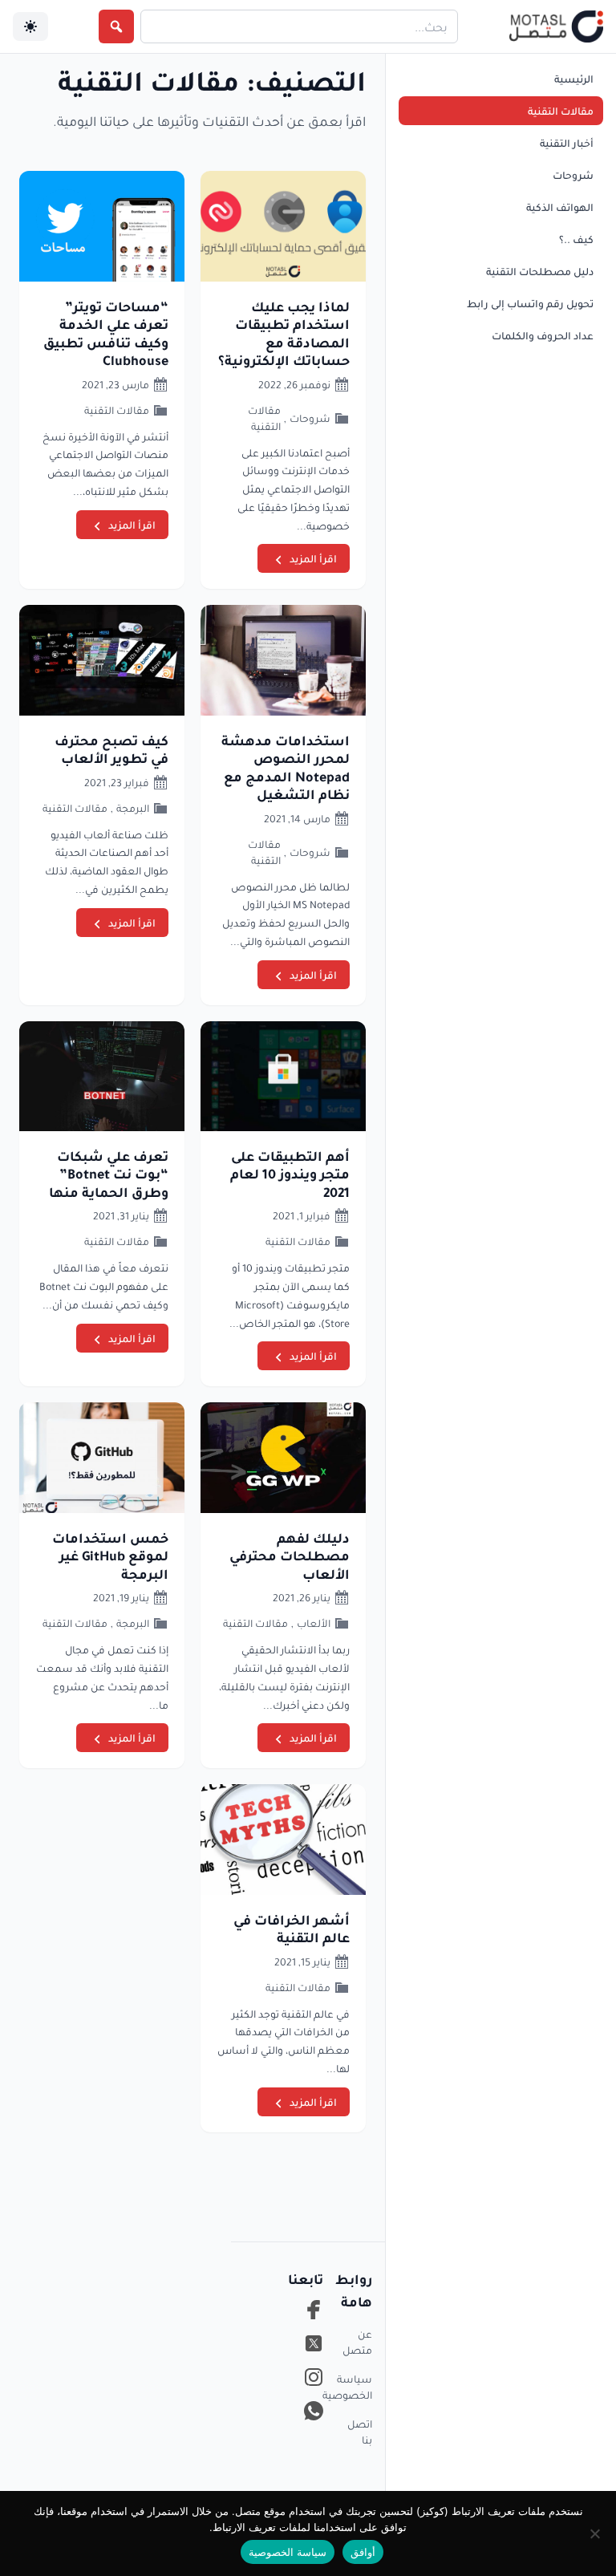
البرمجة (133, 808)
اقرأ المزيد (313, 558)
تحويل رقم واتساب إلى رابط (530, 303)
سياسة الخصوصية (357, 2387)
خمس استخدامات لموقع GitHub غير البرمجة (110, 1556)
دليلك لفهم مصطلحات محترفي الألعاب (290, 1556)
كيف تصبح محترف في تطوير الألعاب (111, 749)
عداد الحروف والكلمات (543, 335)
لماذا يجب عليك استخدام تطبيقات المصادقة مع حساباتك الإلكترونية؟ (284, 333)
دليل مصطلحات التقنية (540, 271)
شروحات (573, 175)
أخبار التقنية (567, 143)
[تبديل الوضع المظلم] (30, 26)
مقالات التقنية (561, 111)
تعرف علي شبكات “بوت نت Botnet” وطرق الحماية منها (109, 1174)
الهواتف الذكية (560, 207)
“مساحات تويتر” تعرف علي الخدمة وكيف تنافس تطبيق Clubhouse (106, 333)
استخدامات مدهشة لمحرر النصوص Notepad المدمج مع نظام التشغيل (286, 767)
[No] (596, 2533)
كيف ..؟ (576, 239)
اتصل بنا (360, 2432)
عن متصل (357, 2342)
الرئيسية (574, 79)
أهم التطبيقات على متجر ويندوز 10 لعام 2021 (290, 1174)
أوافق (363, 2552)
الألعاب (314, 1623)
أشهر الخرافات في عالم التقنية (292, 1929)
